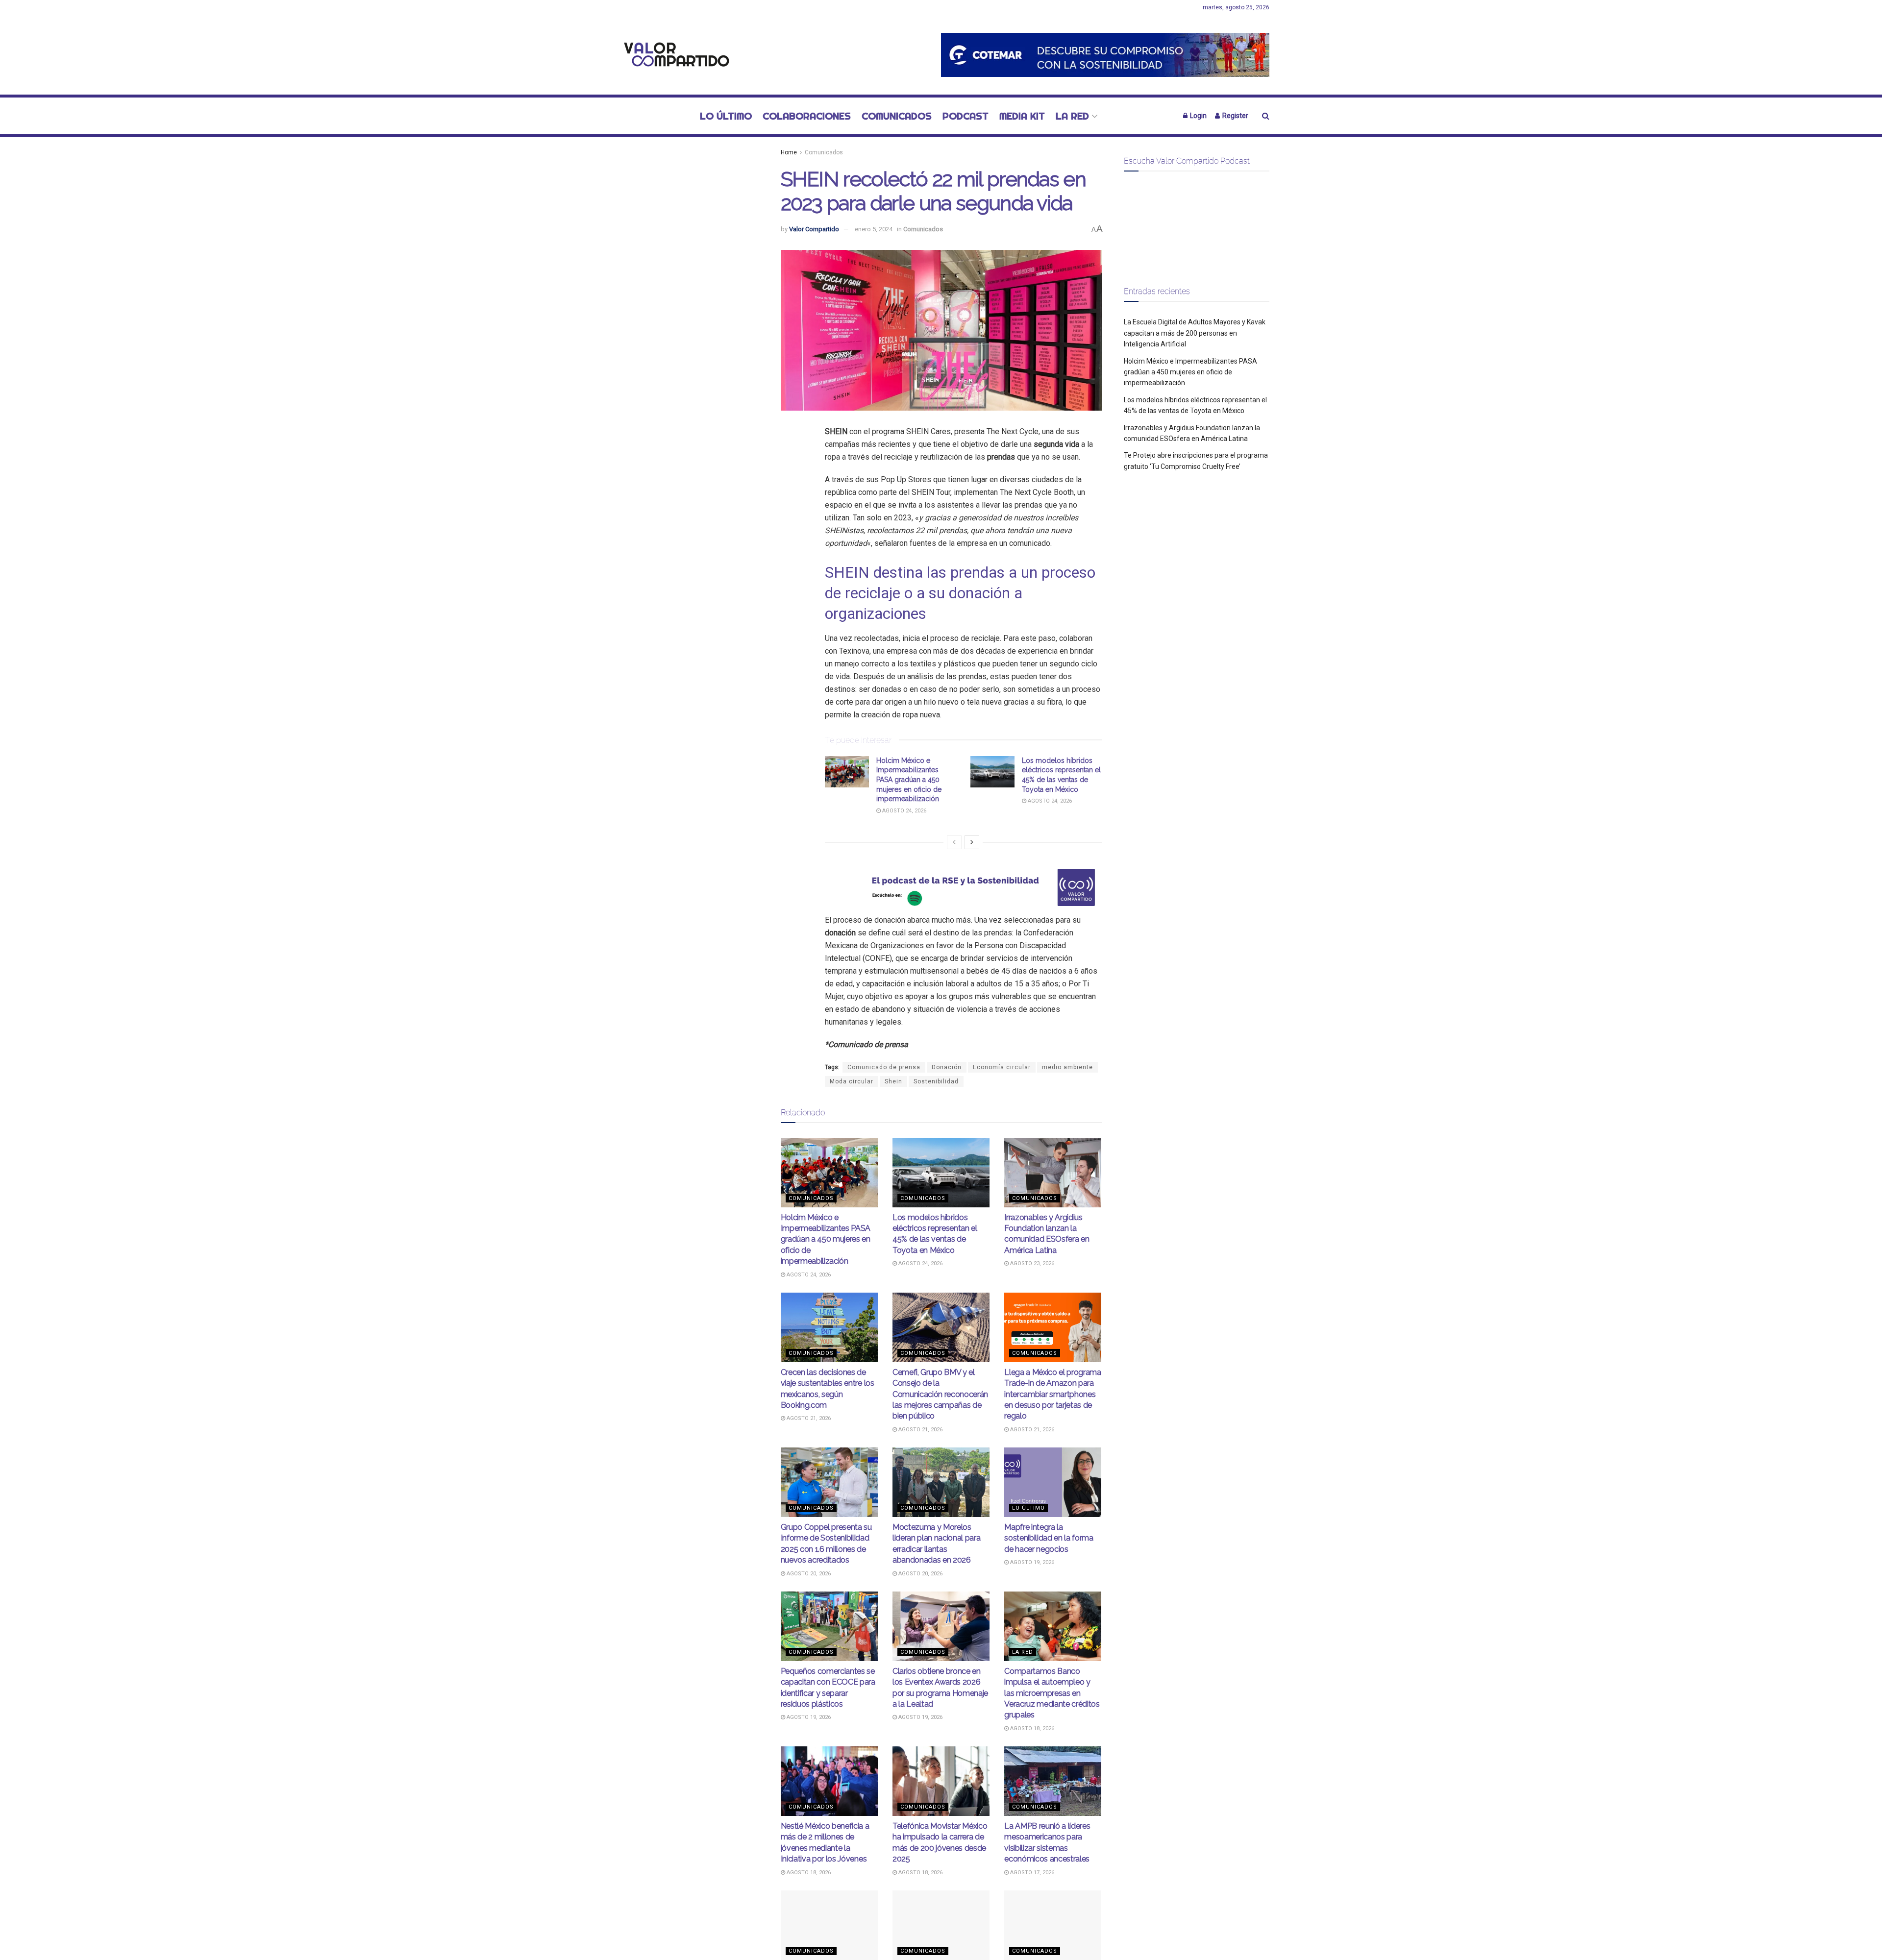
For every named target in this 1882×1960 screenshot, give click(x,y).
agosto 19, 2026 (1031, 1562)
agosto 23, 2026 (1031, 1263)
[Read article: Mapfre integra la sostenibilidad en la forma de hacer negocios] (1053, 1482)
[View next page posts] (972, 842)
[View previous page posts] (954, 842)
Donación (947, 1067)
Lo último (726, 116)
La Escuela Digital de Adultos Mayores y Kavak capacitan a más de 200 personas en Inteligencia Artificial (1195, 333)
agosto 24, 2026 (904, 811)
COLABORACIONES (807, 116)
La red (1072, 116)
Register (1235, 116)
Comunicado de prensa (884, 1067)
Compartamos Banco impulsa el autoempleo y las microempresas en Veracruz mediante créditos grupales (1052, 1693)
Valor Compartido (814, 229)
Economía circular (1002, 1067)
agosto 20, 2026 (808, 1574)
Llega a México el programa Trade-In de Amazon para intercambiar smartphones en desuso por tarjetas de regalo (1053, 1394)
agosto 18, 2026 (1031, 1728)
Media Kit (1022, 116)
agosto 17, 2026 (1031, 1873)
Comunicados (897, 116)
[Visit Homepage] (674, 55)
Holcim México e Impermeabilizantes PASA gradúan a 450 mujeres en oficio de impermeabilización (909, 780)
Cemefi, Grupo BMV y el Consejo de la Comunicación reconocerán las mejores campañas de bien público (940, 1394)
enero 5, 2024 (874, 229)
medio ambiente (1067, 1067)
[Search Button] (1266, 116)
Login (1198, 116)
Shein (893, 1081)
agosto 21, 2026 (808, 1418)
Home (789, 152)
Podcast (966, 116)
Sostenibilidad (936, 1081)
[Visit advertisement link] (1105, 55)
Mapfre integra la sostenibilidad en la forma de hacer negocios (1049, 1538)
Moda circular (852, 1081)
